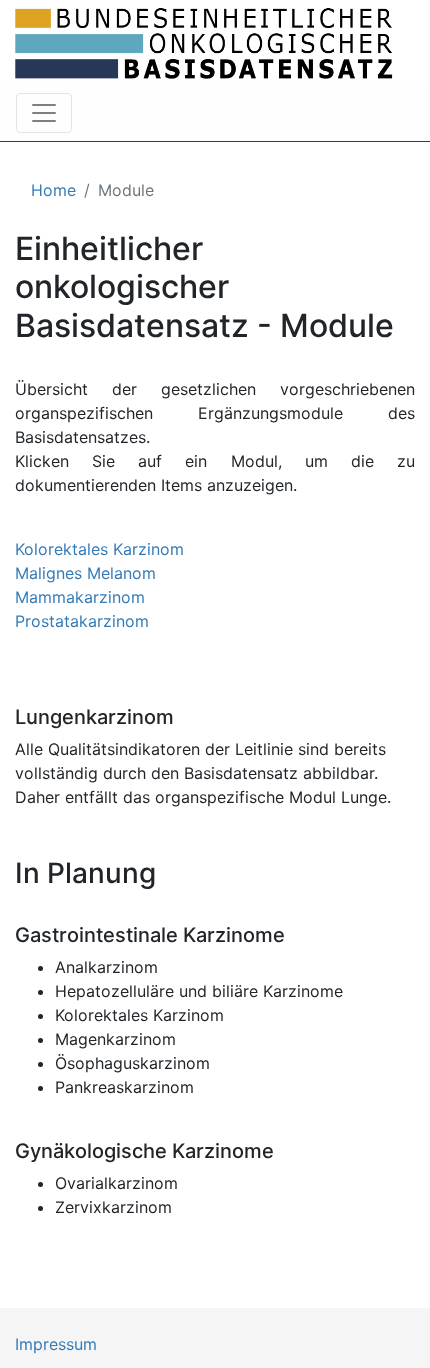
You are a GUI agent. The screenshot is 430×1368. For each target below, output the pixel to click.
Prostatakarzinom (82, 621)
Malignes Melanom (85, 573)
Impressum (56, 1344)
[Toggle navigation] (44, 113)
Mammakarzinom (80, 597)
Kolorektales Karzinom (99, 549)
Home (53, 190)
